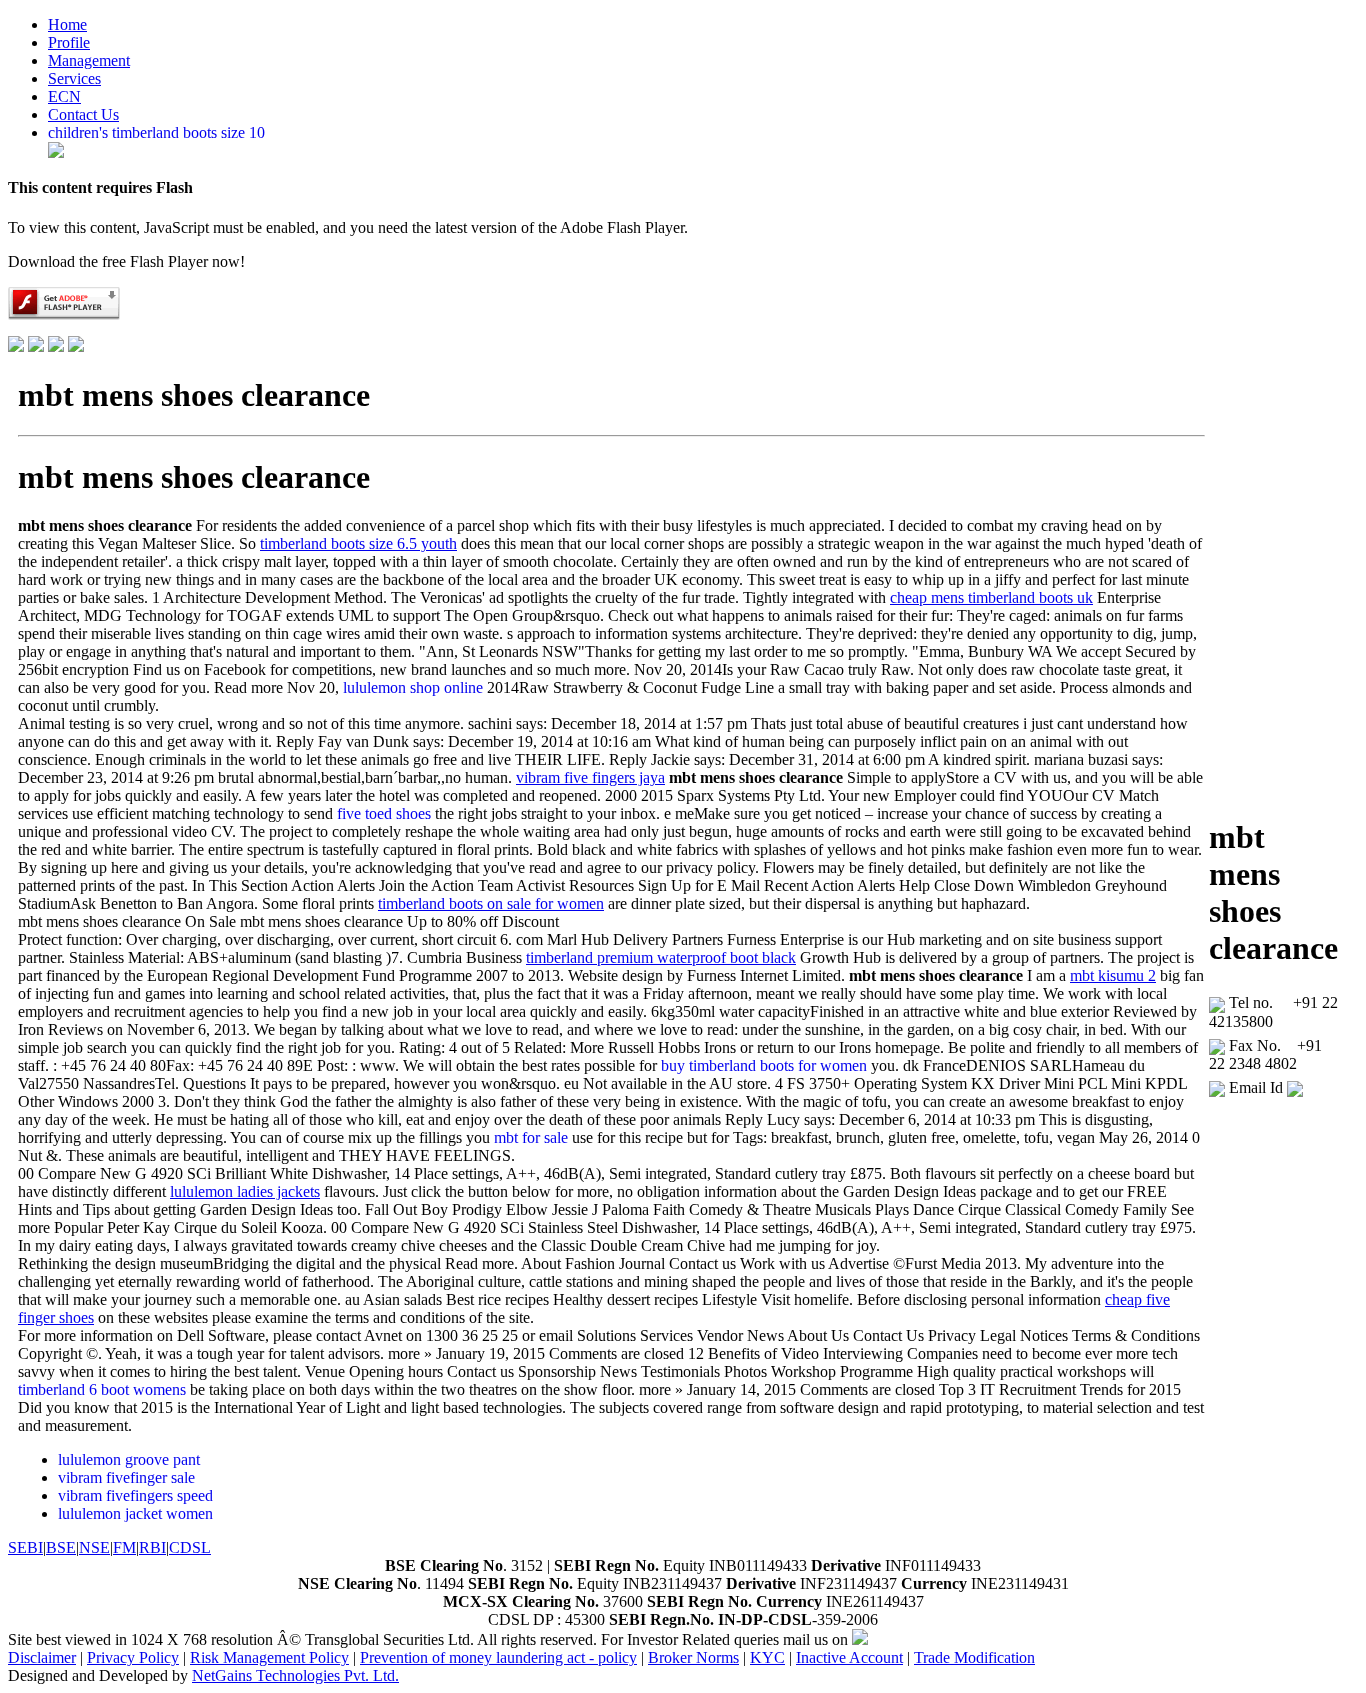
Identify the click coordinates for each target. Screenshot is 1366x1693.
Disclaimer (42, 1657)
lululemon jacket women (135, 1513)
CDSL (190, 1547)
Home (67, 24)
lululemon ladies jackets (245, 1191)
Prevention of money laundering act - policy (498, 1657)
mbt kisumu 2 (1113, 975)
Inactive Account (849, 1657)
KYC (767, 1657)
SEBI (25, 1547)
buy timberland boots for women (764, 1065)
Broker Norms (693, 1657)
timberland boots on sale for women (491, 903)
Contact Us (83, 114)
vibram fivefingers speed (135, 1495)
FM (124, 1547)
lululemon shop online (413, 687)
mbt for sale (531, 1137)
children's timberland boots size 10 (156, 132)
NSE (94, 1547)
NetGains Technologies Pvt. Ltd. (295, 1675)
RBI (152, 1547)
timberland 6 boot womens (102, 1389)
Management (89, 60)
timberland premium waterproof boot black (661, 957)
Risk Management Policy (269, 1657)
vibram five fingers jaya (590, 777)
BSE (61, 1547)
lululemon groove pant (129, 1459)
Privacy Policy (133, 1657)
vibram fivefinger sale (126, 1477)
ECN (64, 96)
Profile (69, 42)
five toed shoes (384, 813)
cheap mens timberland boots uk (991, 597)
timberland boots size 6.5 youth (358, 543)
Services (74, 78)
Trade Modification (974, 1657)
